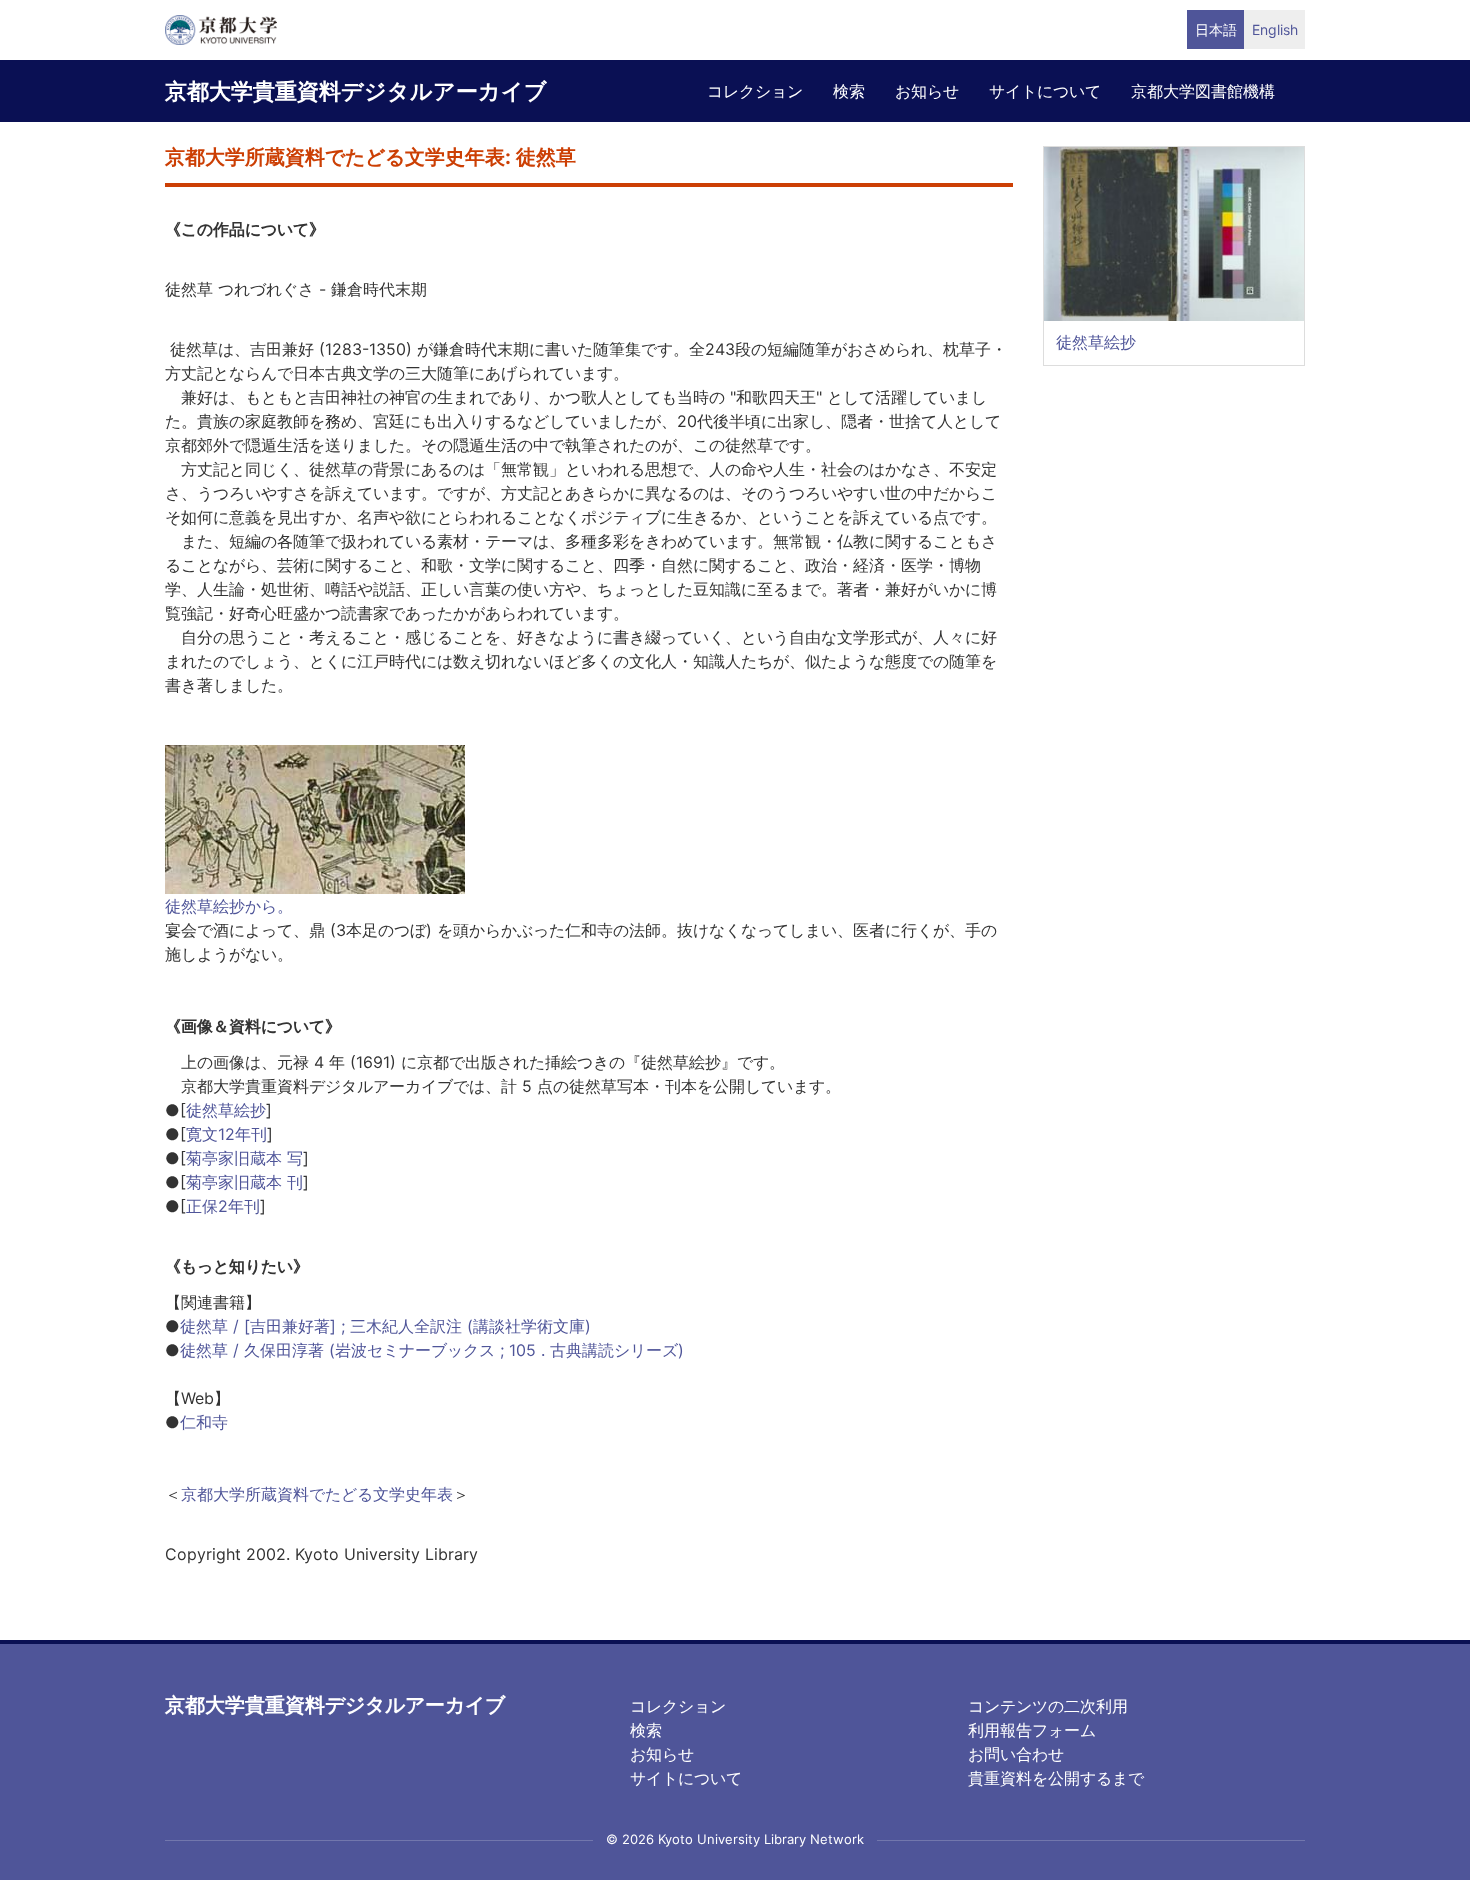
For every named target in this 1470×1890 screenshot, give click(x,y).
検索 (849, 91)
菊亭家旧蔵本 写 (244, 1158)
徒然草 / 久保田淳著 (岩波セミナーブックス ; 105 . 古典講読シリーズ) (432, 1350)
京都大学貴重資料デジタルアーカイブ (356, 91)
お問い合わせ (1016, 1754)
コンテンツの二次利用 (1048, 1706)
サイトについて (1045, 91)
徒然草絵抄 (226, 1110)
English (1275, 29)
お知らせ (927, 91)
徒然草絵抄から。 (229, 906)
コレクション (755, 91)
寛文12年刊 (226, 1134)
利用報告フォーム (1032, 1730)
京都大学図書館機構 (1203, 91)
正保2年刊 (223, 1206)
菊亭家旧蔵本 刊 (244, 1182)
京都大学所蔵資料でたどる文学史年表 (317, 1494)
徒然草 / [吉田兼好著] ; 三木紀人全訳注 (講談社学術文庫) (385, 1326)
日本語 (1216, 29)
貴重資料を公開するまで (1056, 1778)
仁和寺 (204, 1422)
